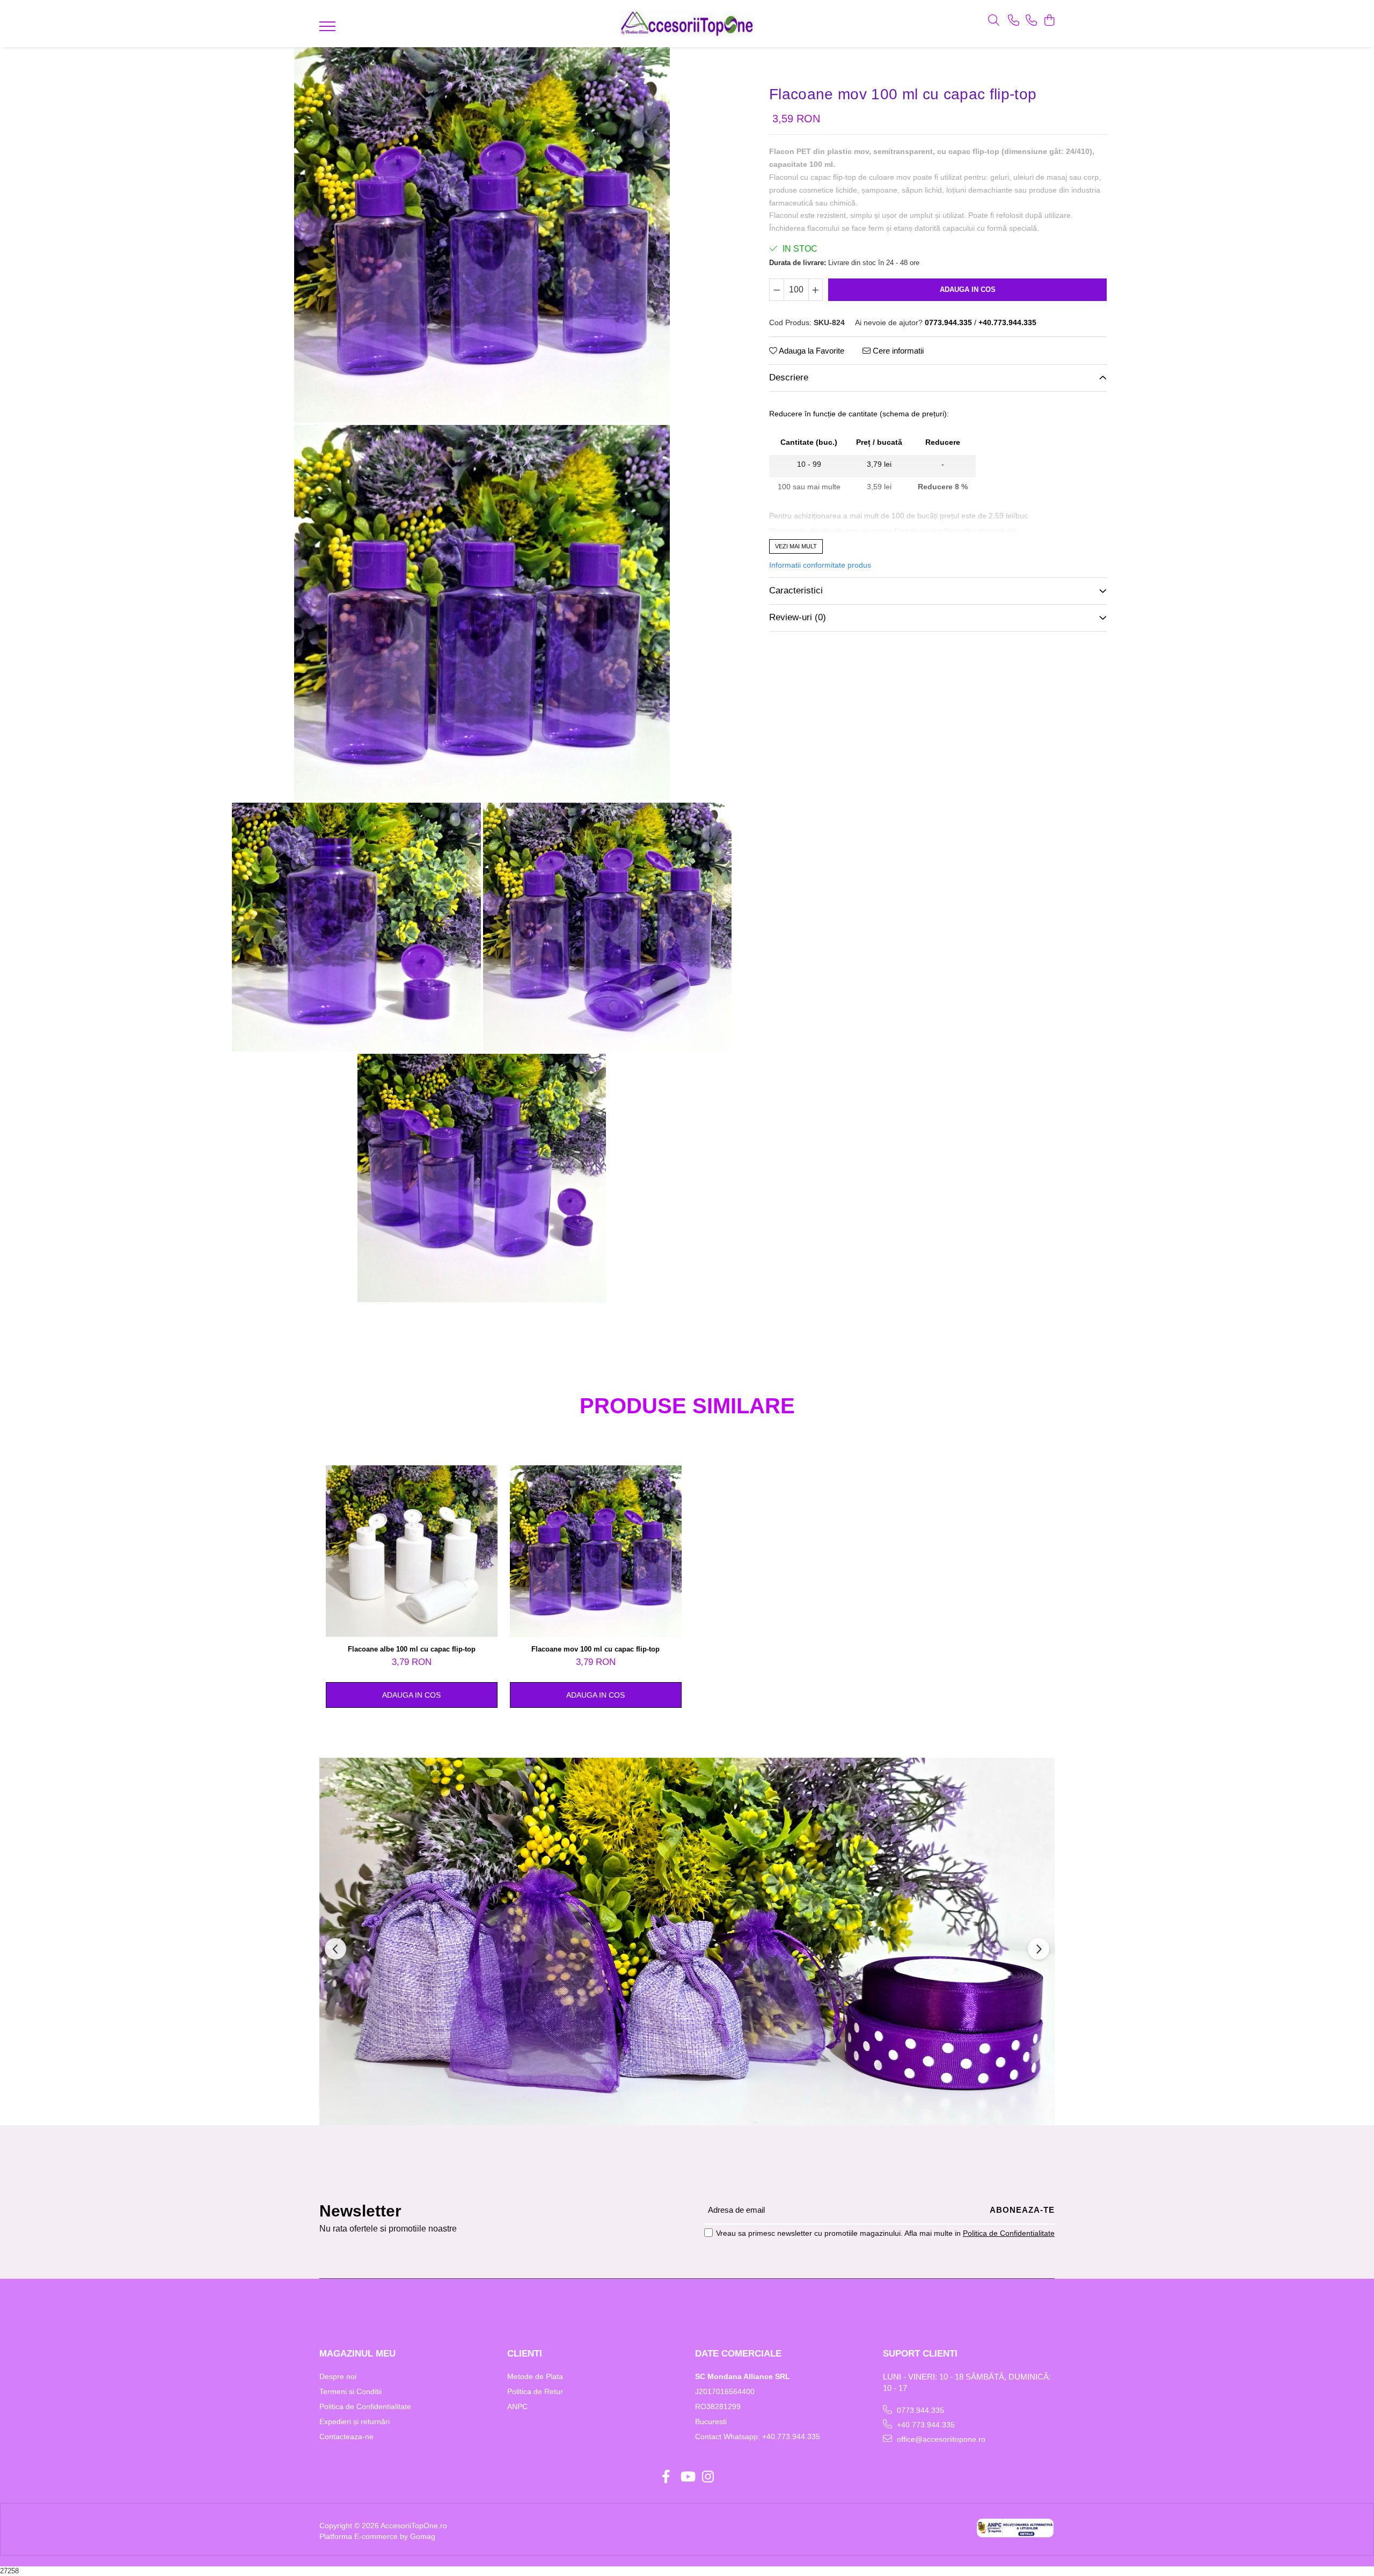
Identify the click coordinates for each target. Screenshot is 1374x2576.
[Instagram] (708, 2477)
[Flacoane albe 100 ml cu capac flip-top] (412, 1551)
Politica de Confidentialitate (1009, 2233)
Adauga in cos (968, 289)
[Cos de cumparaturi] (1049, 21)
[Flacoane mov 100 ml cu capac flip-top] (482, 235)
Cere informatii (897, 351)
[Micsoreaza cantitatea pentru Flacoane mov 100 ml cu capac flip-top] (777, 290)
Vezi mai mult (796, 546)
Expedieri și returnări (355, 2421)
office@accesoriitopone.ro (940, 2439)
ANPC (517, 2406)
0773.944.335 (919, 2410)
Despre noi (338, 2376)
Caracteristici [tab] (796, 590)
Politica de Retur (535, 2391)
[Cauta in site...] (994, 21)
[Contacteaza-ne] (1014, 21)
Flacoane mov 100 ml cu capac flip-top (595, 1649)
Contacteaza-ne (346, 2436)
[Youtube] (687, 2477)
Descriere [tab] (789, 377)
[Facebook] (666, 2477)
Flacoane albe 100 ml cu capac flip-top (412, 1649)
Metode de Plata (535, 2376)
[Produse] (329, 30)
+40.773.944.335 (925, 2425)
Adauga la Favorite (811, 351)
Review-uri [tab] (798, 617)
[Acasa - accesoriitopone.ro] (687, 24)
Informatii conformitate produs (820, 565)
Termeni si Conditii (350, 2391)
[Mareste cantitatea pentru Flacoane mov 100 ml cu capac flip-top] (816, 290)
